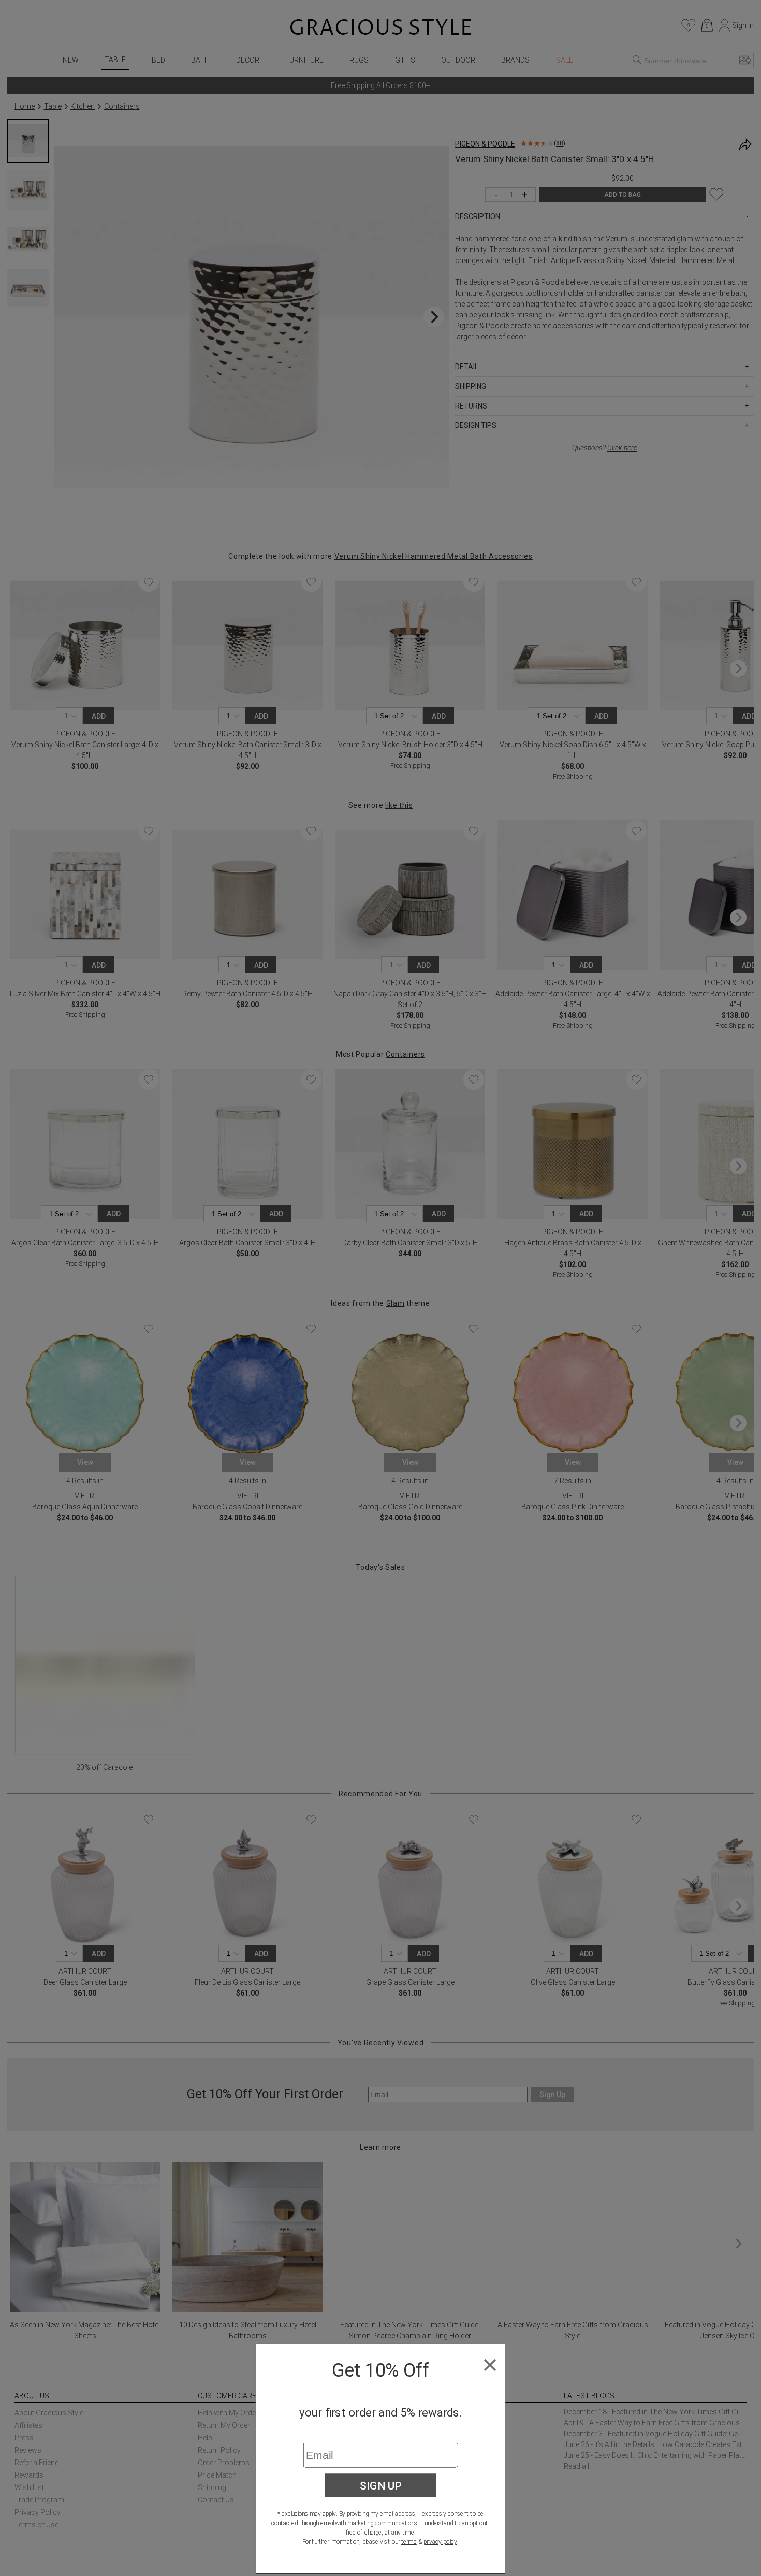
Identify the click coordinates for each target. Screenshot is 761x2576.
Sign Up (381, 2485)
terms (409, 2542)
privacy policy (440, 2542)
